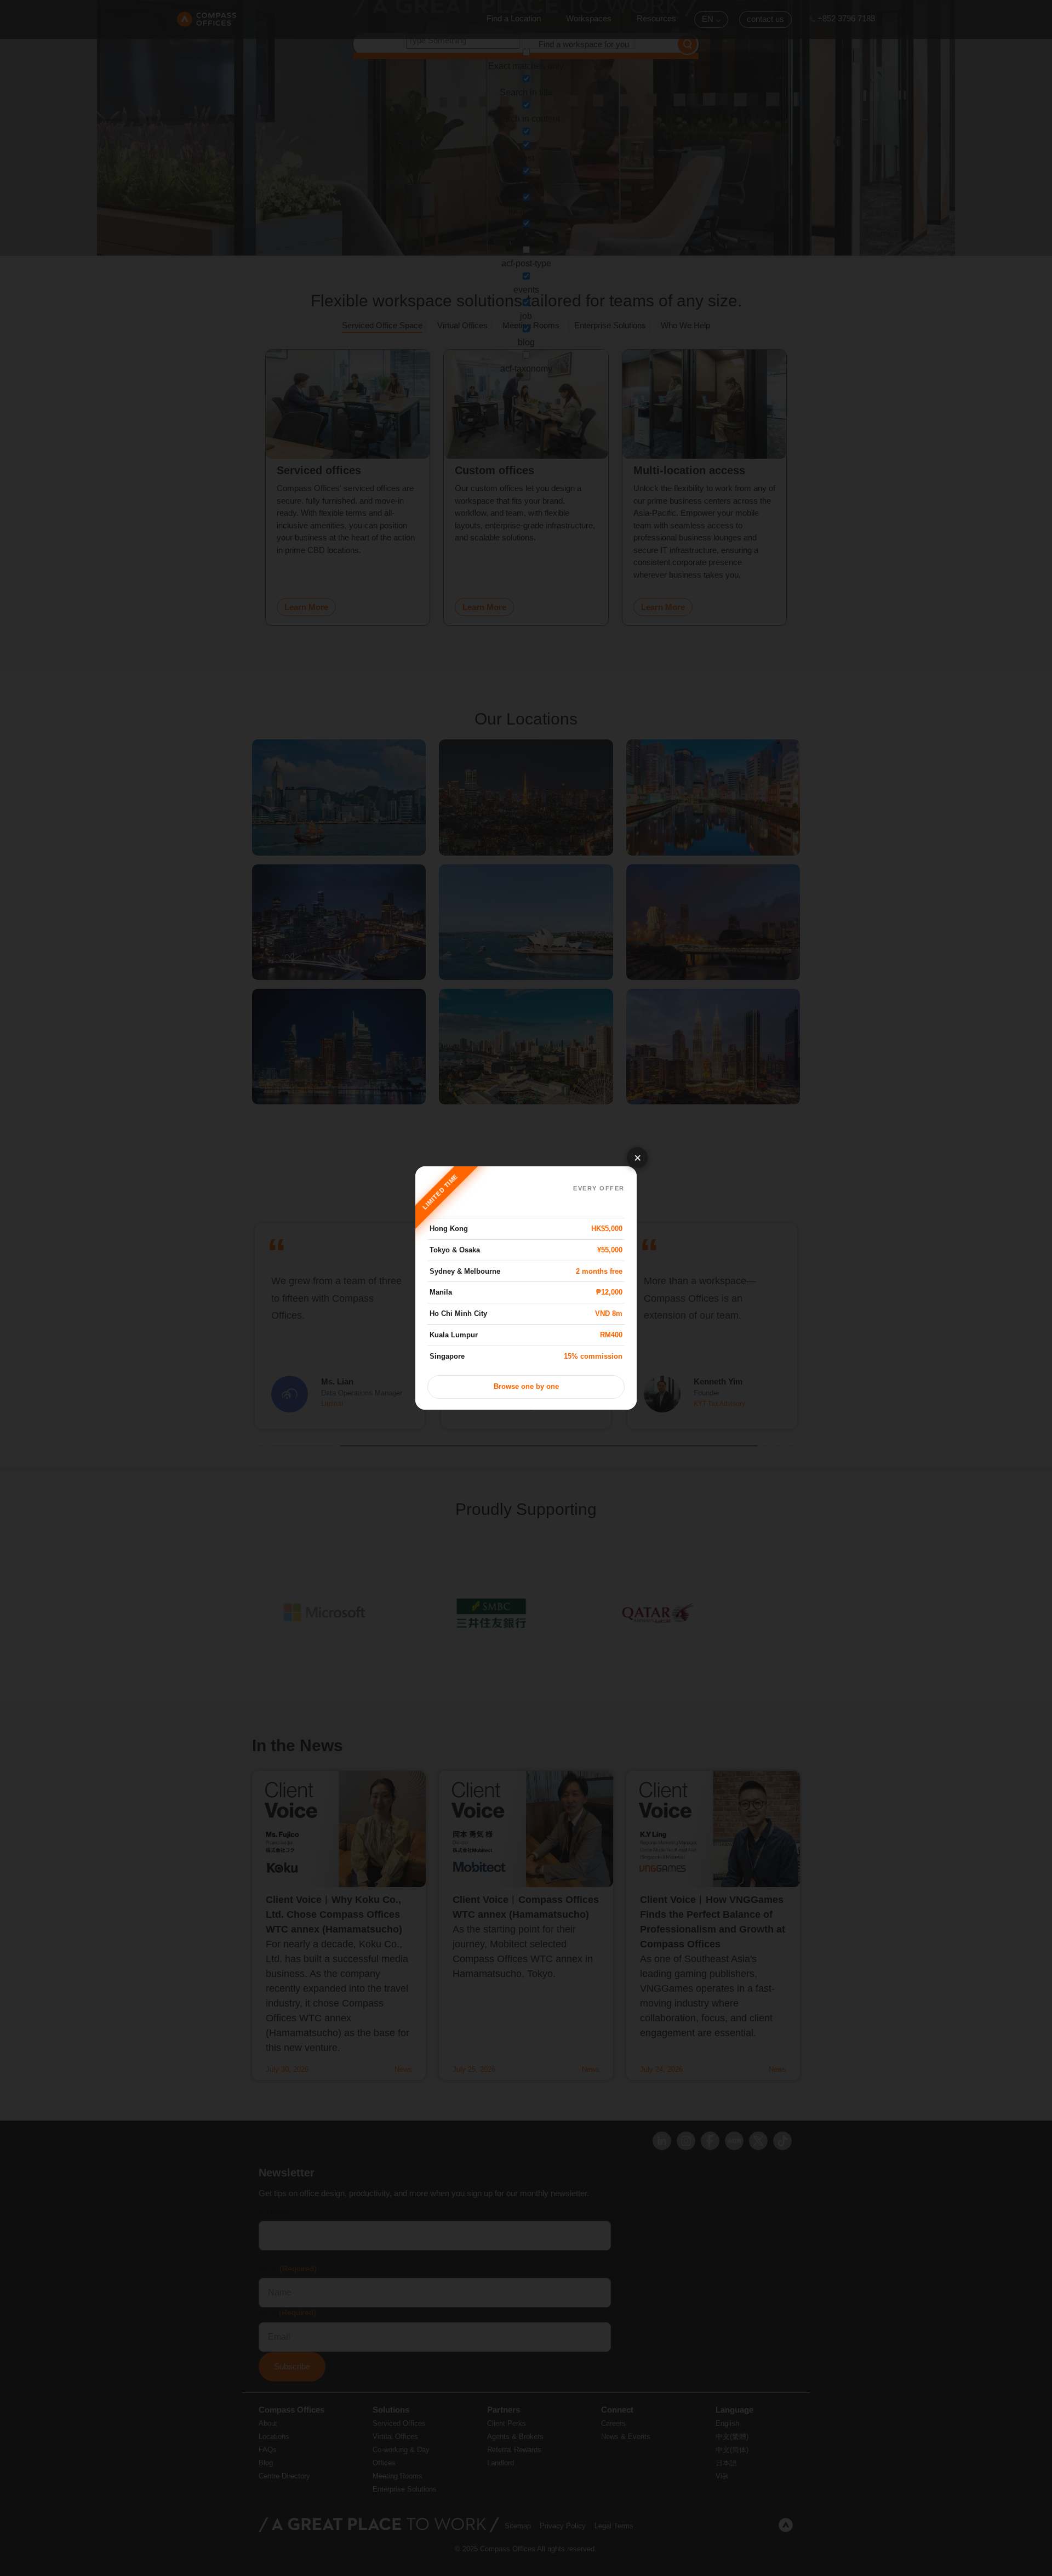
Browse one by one (526, 1387)
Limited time (441, 1192)
